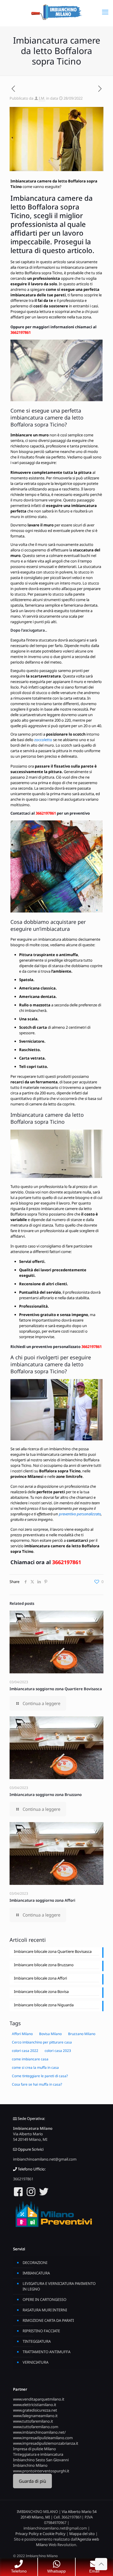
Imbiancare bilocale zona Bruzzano (44, 1965)
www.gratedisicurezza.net (35, 2410)
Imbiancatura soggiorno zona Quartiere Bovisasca (56, 1689)
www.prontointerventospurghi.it (41, 2471)
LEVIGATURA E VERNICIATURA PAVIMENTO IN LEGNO (59, 2286)
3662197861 (21, 332)
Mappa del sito (82, 2534)
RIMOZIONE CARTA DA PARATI (48, 2320)
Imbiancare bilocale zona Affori (40, 1978)
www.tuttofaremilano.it (33, 2421)
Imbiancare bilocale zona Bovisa (41, 1991)
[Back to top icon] (101, 2564)
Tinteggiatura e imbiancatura (38, 2454)
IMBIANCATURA (36, 2273)
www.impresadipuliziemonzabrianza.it (46, 2443)
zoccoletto (43, 740)
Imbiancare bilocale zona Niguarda (44, 2005)
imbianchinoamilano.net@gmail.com (45, 2159)
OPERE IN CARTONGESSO (44, 2299)
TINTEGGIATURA (37, 2341)
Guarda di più (32, 2481)
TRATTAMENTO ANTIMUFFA (47, 2352)
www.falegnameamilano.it (35, 2416)
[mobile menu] (105, 12)
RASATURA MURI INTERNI (45, 2310)
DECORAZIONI (35, 2263)
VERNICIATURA (35, 2362)
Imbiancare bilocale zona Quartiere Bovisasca (53, 1951)
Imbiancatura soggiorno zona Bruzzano (46, 1795)
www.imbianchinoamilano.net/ (39, 2432)
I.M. (42, 98)
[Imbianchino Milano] (57, 12)
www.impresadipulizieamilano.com (43, 2438)
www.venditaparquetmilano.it (39, 2399)
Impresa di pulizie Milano (34, 2449)
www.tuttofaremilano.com (36, 2427)
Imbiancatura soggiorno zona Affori (42, 1900)
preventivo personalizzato (80, 1514)
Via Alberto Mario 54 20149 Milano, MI (30, 2137)
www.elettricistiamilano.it (35, 2405)
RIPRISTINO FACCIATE (41, 2331)
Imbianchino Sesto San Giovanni (41, 2460)
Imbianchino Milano (30, 2465)
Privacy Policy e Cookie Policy (40, 2534)
